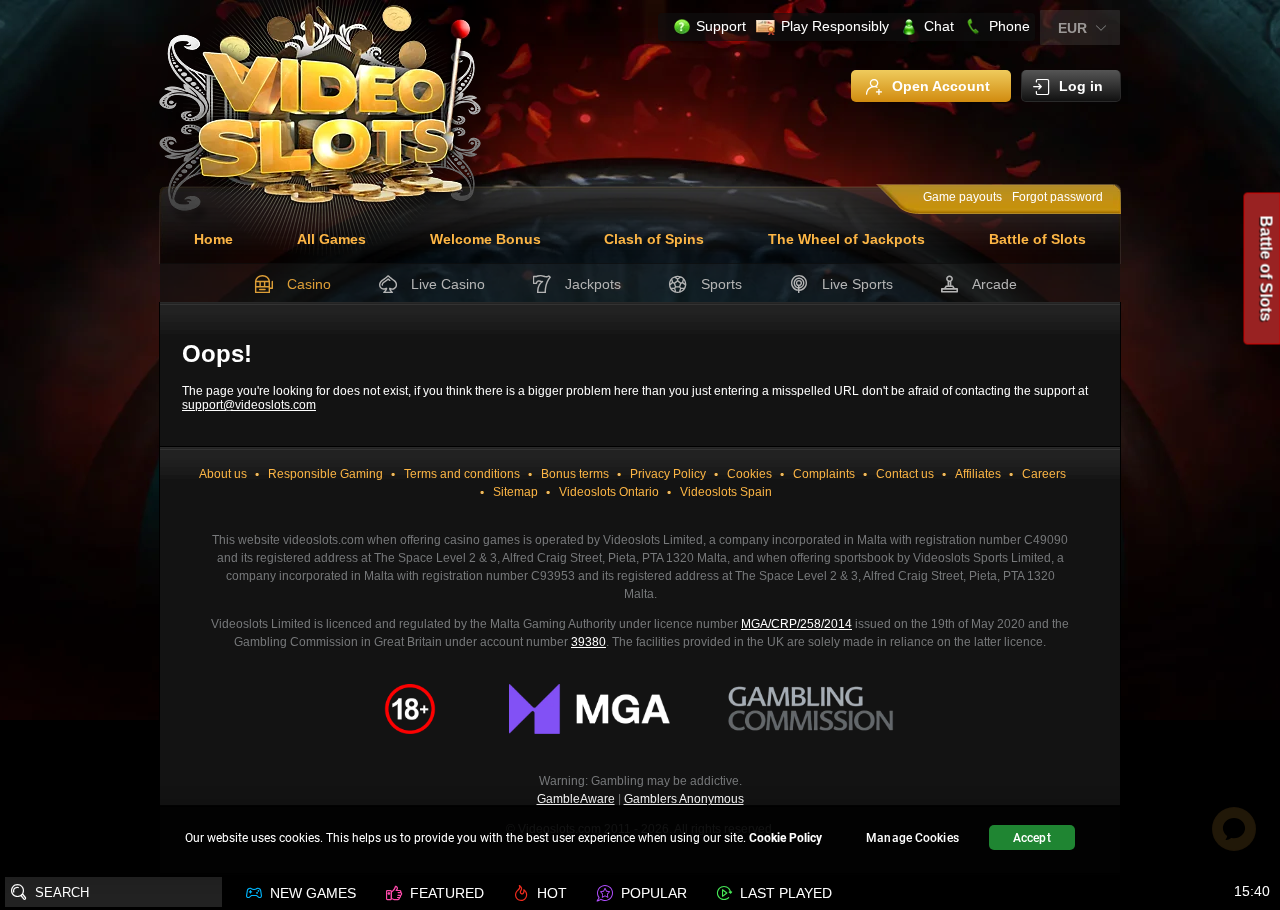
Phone (1009, 26)
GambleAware (576, 799)
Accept (1032, 838)
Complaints (824, 474)
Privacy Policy (668, 474)
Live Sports (857, 284)
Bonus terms (575, 474)
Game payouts (962, 197)
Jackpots (593, 284)
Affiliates (978, 474)
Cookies (749, 474)
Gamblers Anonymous (684, 799)
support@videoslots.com (249, 405)
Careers (1044, 474)
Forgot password (1057, 197)
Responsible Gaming (325, 474)
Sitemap (515, 492)
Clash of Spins (654, 239)
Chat (939, 26)
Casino (309, 284)
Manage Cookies (912, 838)
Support (721, 26)
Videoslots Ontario (609, 492)
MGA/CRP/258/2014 (796, 624)
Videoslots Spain (726, 492)
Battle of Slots (1037, 239)
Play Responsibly (835, 26)
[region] (640, 840)
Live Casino (448, 284)
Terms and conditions (462, 474)
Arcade (994, 284)
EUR (1072, 28)
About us (223, 474)
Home (213, 239)
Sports (721, 284)
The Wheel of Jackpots (846, 239)
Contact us (905, 474)
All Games (331, 239)
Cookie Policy (785, 838)
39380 (588, 642)
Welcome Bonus (485, 239)
